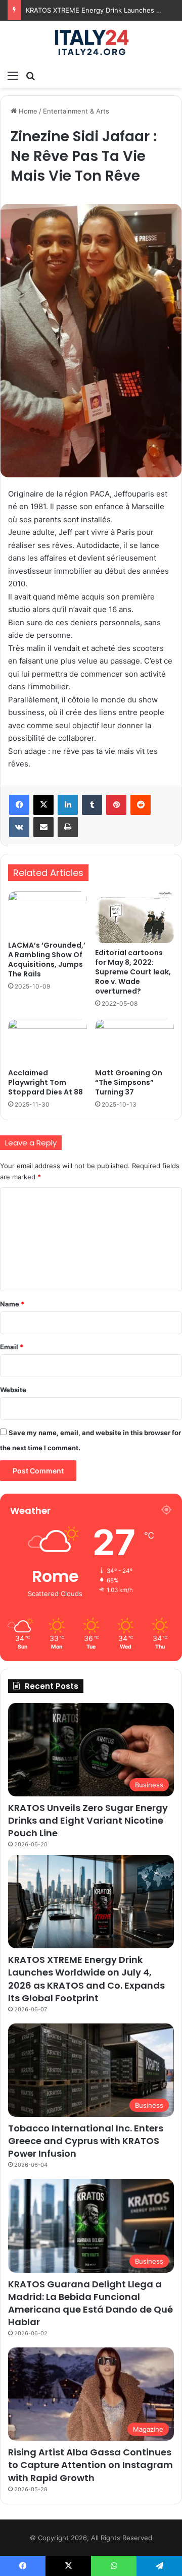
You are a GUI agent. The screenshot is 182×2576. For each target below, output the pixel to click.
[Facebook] (19, 805)
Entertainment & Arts (76, 111)
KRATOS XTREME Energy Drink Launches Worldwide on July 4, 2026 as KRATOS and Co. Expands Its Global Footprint (86, 1979)
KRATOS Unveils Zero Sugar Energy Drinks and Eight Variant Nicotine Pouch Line (88, 1820)
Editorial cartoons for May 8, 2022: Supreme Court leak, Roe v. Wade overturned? (133, 972)
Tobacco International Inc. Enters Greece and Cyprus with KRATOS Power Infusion (86, 2141)
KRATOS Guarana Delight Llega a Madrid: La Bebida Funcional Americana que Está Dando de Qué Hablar (90, 2303)
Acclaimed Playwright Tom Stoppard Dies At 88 (45, 1082)
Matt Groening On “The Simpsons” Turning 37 (129, 1082)
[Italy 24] (91, 43)
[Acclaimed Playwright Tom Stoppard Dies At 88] (48, 1041)
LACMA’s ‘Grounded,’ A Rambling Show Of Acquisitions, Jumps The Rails (47, 960)
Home (27, 111)
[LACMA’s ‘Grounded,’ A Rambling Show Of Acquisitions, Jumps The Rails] (48, 913)
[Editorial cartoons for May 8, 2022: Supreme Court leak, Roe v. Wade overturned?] (134, 917)
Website (13, 1390)
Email (12, 1347)
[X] (43, 805)
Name (12, 1304)
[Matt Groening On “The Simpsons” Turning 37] (134, 1041)
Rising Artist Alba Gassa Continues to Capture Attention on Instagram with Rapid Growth (90, 2465)
